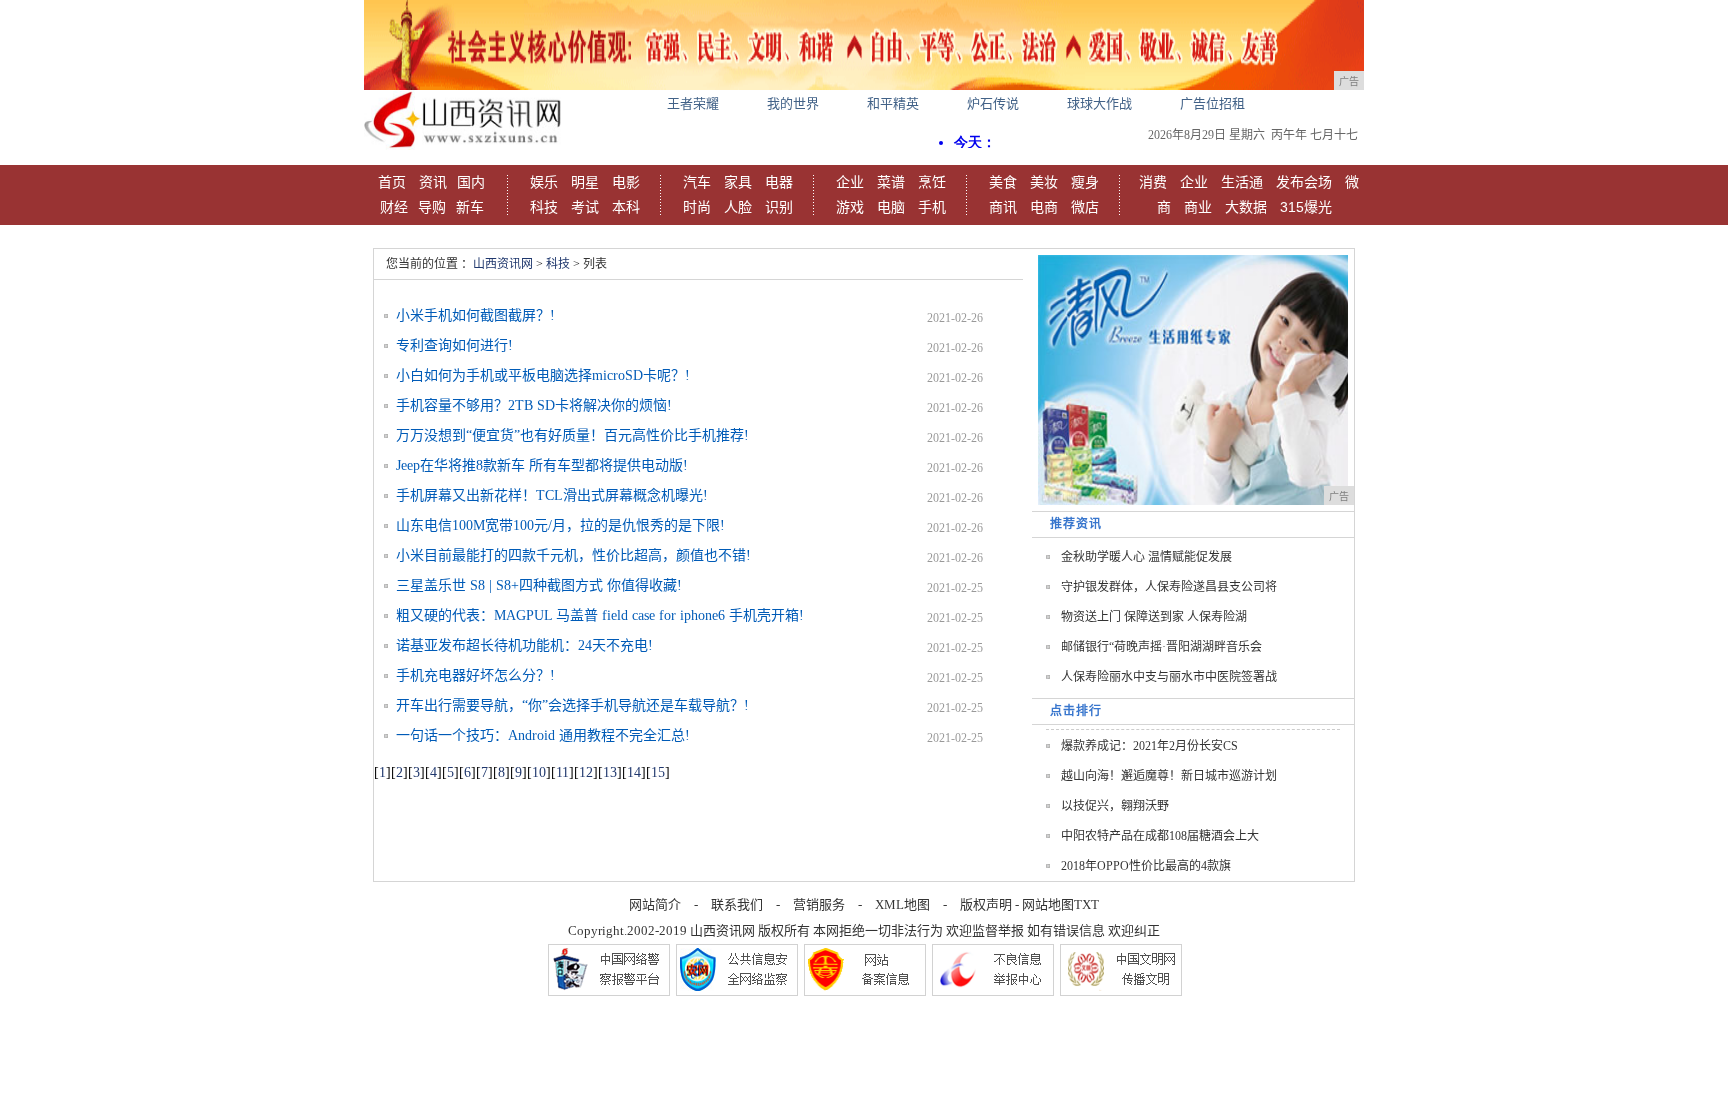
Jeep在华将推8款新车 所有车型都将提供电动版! (542, 465)
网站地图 (1048, 904)
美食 (1003, 182)
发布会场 (1304, 182)
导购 (432, 207)
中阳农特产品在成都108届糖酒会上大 (1160, 836)
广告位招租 (1212, 103)
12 (586, 772)
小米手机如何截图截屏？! (475, 315)
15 (658, 772)
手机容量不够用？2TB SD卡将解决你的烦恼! (534, 405)
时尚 (697, 207)
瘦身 (1085, 182)
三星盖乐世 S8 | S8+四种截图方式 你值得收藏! (539, 585)
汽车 (697, 182)
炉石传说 (993, 103)
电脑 (891, 207)
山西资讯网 (503, 264)
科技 (544, 207)
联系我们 (737, 904)
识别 (779, 207)
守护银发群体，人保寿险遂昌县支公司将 (1169, 587)
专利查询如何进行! (454, 345)
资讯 (433, 182)
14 (634, 772)
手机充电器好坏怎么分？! (475, 675)
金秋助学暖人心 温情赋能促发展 (1146, 557)
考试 (585, 207)
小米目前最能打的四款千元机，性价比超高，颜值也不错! (573, 555)
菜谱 (891, 182)
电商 (1044, 207)
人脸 (738, 207)
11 (562, 772)
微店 (1085, 207)
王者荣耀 (693, 103)
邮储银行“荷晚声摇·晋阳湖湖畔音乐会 (1161, 647)
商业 (1198, 207)
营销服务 (819, 904)
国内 (471, 182)
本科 (626, 207)
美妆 (1044, 182)
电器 (779, 182)
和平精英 (893, 103)
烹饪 (932, 182)
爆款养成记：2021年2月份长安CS (1149, 746)
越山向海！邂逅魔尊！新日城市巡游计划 (1169, 776)
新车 (470, 207)
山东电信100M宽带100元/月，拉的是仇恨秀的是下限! (560, 525)
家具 (738, 182)
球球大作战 (1099, 103)
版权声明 (986, 904)
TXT (1086, 904)
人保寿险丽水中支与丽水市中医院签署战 (1169, 677)
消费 (1153, 182)
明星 (585, 182)
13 (610, 772)
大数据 (1246, 207)
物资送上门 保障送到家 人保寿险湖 (1154, 617)
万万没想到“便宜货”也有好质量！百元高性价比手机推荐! (572, 435)
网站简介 (655, 904)
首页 (392, 182)
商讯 (1003, 207)
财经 (394, 207)
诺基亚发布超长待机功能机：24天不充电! (524, 645)
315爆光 (1306, 207)
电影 (626, 182)
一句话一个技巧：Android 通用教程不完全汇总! (543, 735)
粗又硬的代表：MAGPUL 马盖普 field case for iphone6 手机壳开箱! (600, 615)
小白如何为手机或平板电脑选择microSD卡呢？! (543, 375)
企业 (850, 182)
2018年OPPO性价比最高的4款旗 (1146, 866)
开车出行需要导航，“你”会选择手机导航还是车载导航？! (572, 705)
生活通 (1242, 182)
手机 (932, 207)
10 (539, 772)
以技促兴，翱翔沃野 (1115, 806)
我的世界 (793, 103)
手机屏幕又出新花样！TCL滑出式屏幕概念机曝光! (552, 495)
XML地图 (902, 904)
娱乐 (544, 182)
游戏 (850, 207)
